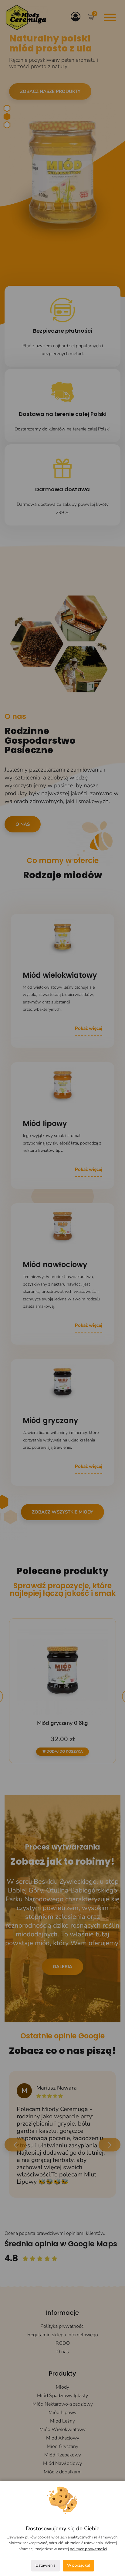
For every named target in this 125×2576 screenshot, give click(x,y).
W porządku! (78, 2565)
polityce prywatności (88, 2549)
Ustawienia (46, 2565)
